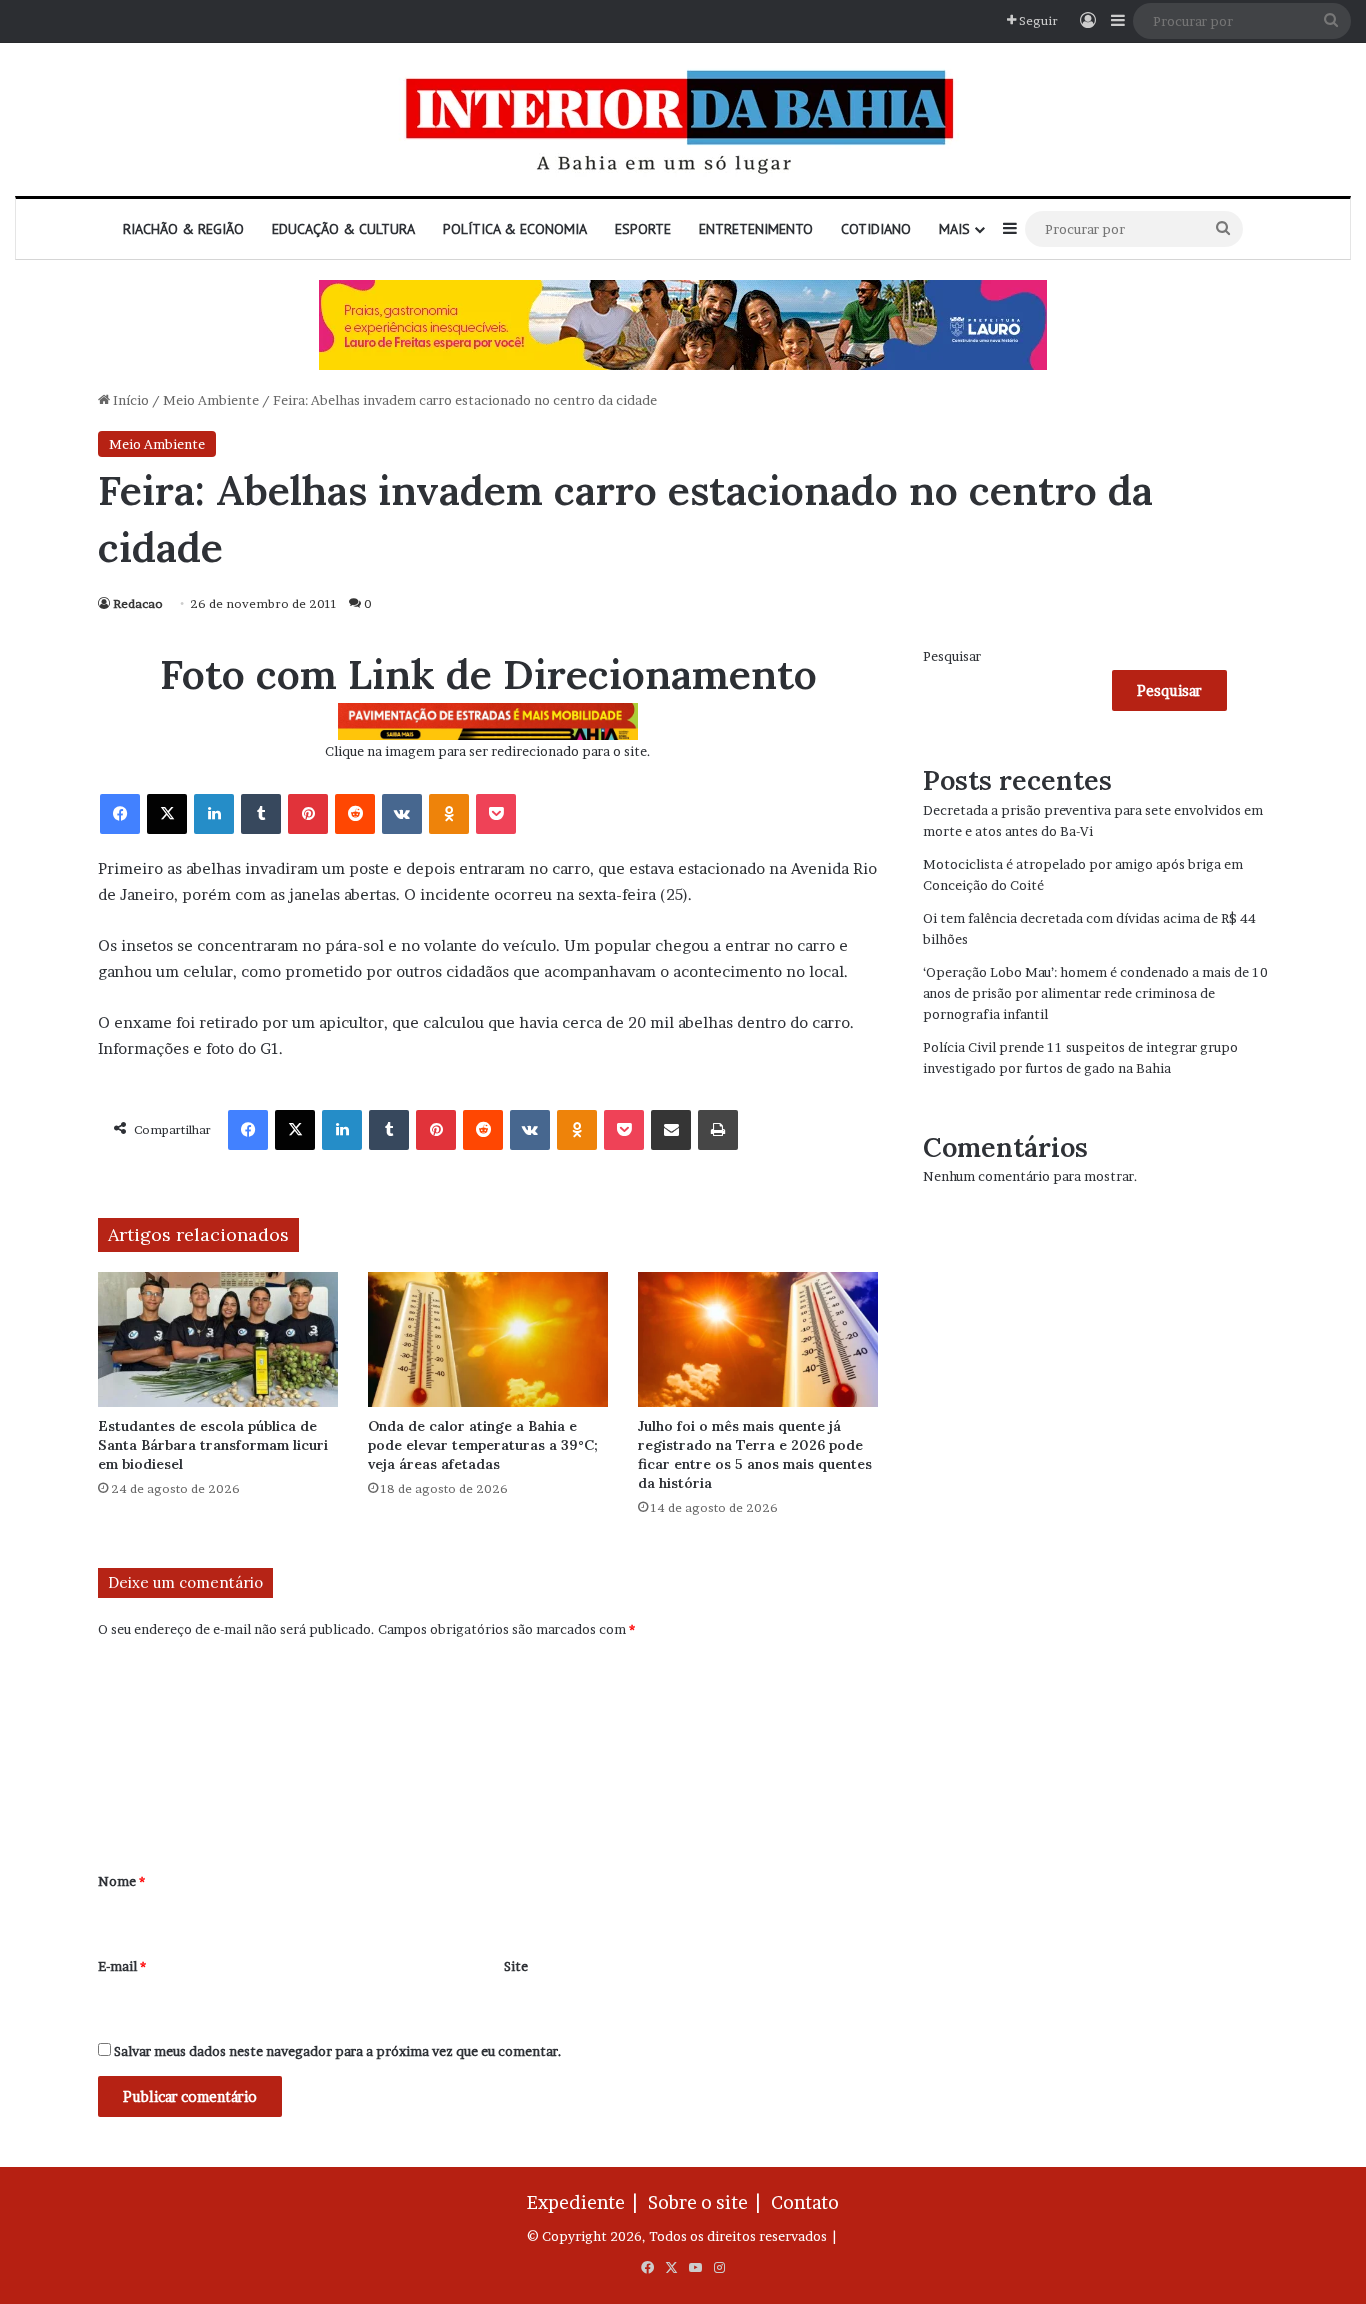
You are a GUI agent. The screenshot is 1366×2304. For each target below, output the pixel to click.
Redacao (138, 603)
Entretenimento (756, 229)
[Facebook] (120, 814)
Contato (805, 2202)
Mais (954, 229)
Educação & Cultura (343, 229)
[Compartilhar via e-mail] (671, 1130)
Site (516, 1966)
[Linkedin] (214, 814)
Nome (121, 1881)
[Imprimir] (718, 1130)
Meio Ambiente (211, 400)
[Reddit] (355, 814)
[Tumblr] (261, 814)
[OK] (449, 814)
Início (129, 400)
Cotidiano (876, 229)
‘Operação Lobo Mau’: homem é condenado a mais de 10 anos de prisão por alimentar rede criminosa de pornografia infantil (1095, 993)
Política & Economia (515, 229)
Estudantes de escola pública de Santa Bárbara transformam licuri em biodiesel (213, 1445)
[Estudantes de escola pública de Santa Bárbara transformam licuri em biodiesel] (218, 1339)
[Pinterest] (308, 814)
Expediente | (586, 2202)
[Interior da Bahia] (683, 119)
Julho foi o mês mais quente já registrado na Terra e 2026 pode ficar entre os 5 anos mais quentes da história (755, 1454)
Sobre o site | (708, 2202)
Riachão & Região (183, 229)
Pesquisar (952, 656)
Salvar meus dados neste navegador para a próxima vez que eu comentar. (338, 2051)
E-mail (122, 1966)
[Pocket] (496, 814)
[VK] (402, 814)
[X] (167, 814)
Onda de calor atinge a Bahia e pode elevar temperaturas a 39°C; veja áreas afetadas (483, 1445)
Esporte (643, 229)
